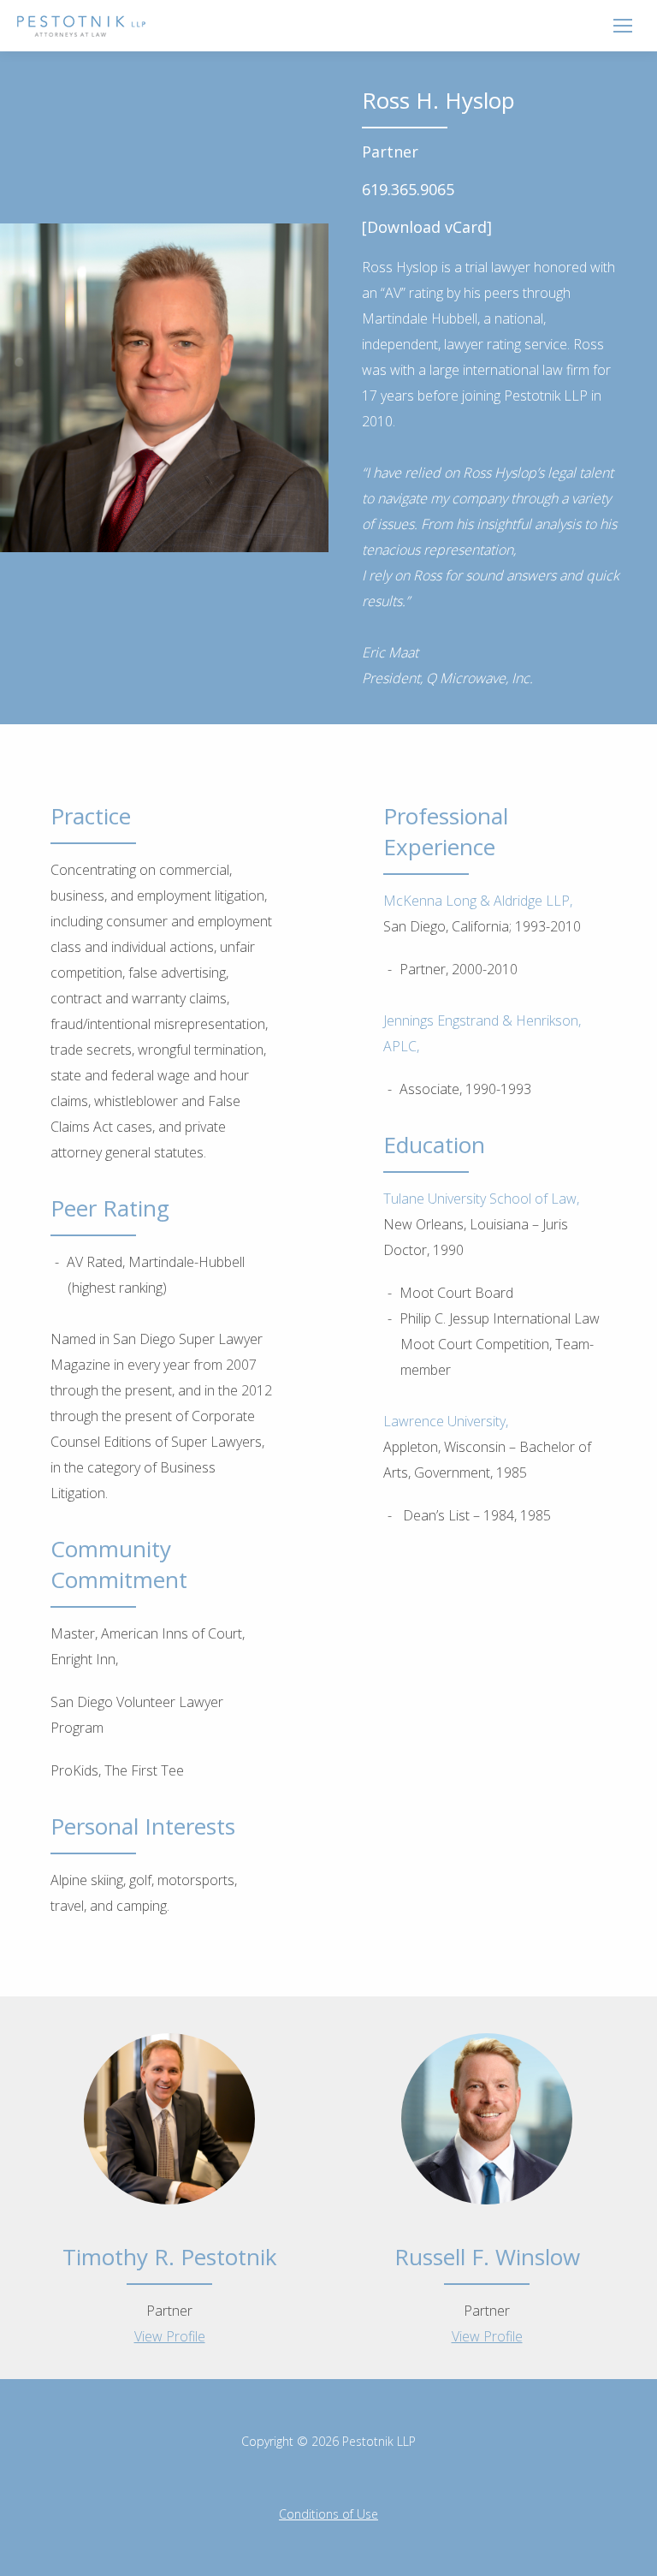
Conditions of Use (328, 2514)
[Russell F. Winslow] (487, 2172)
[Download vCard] (427, 227)
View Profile (170, 2336)
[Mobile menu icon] (623, 26)
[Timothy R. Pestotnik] (169, 2172)
